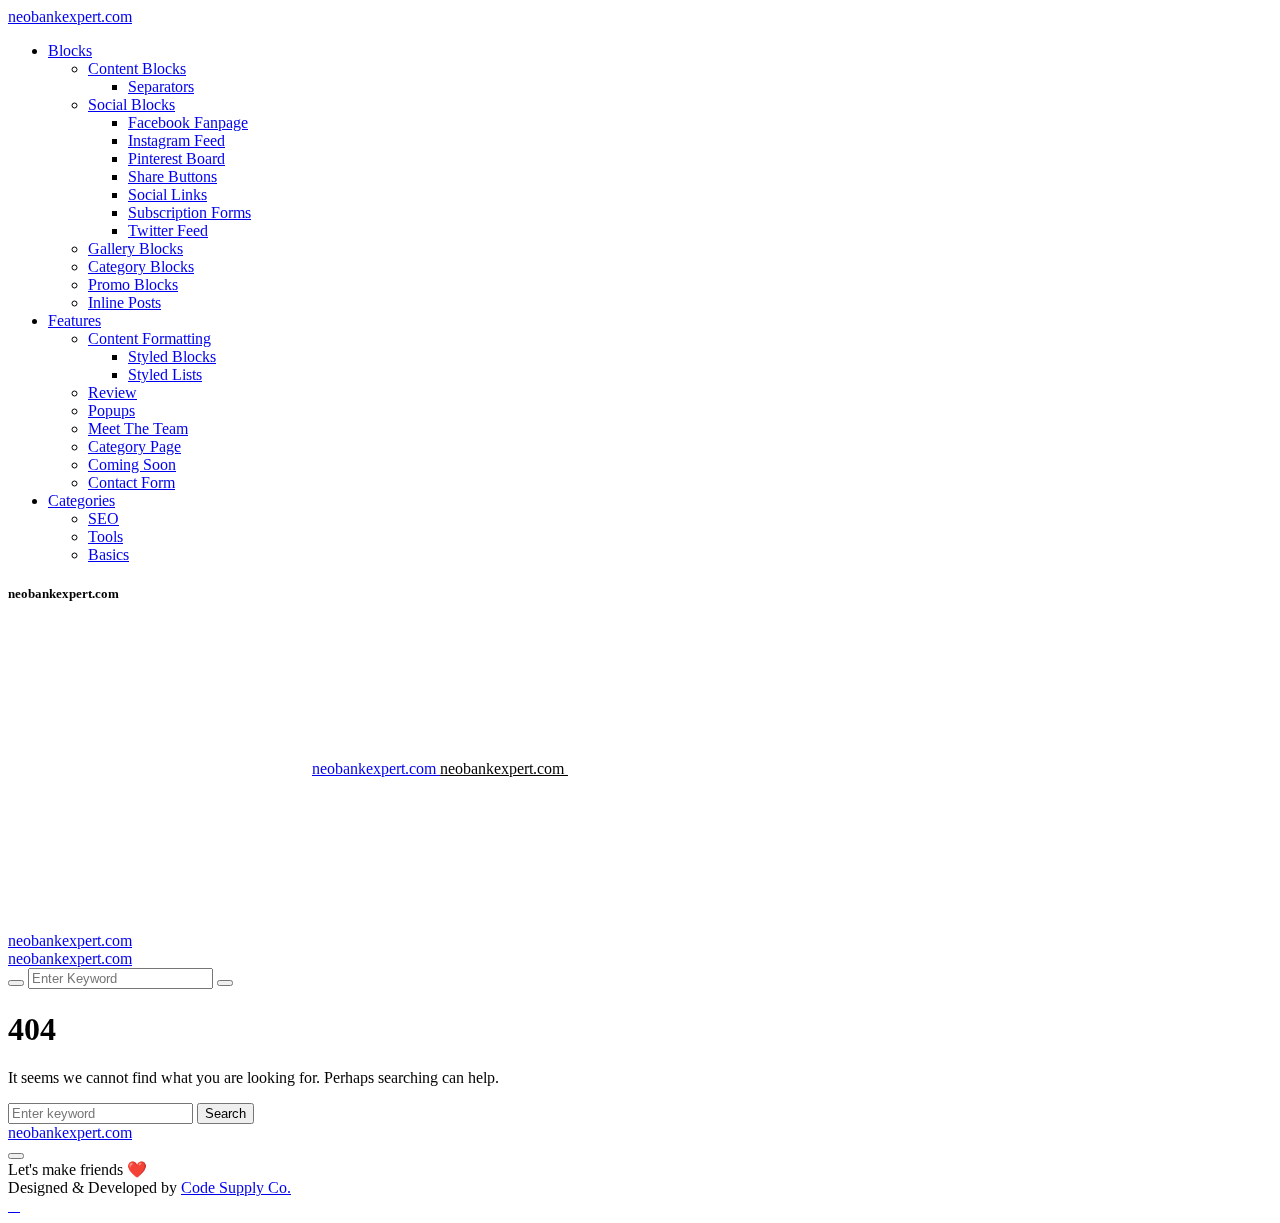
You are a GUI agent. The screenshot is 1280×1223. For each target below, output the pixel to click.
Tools (105, 536)
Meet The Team (138, 428)
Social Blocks (131, 104)
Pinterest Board (176, 158)
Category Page (134, 446)
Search (225, 1113)
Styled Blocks (172, 356)
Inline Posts (124, 302)
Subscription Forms (189, 212)
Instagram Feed (176, 140)
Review (112, 392)
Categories (81, 500)
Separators (161, 86)
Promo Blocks (133, 284)
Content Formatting (149, 338)
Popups (111, 410)
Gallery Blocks (135, 248)
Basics (108, 554)
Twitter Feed (168, 230)
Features (74, 320)
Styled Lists (165, 374)
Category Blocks (141, 266)
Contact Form (131, 482)
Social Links (167, 194)
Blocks (70, 50)
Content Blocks (137, 68)
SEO (103, 518)
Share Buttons (172, 176)
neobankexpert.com (70, 16)
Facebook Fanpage (188, 122)
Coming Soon (132, 464)
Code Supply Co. (236, 1187)
